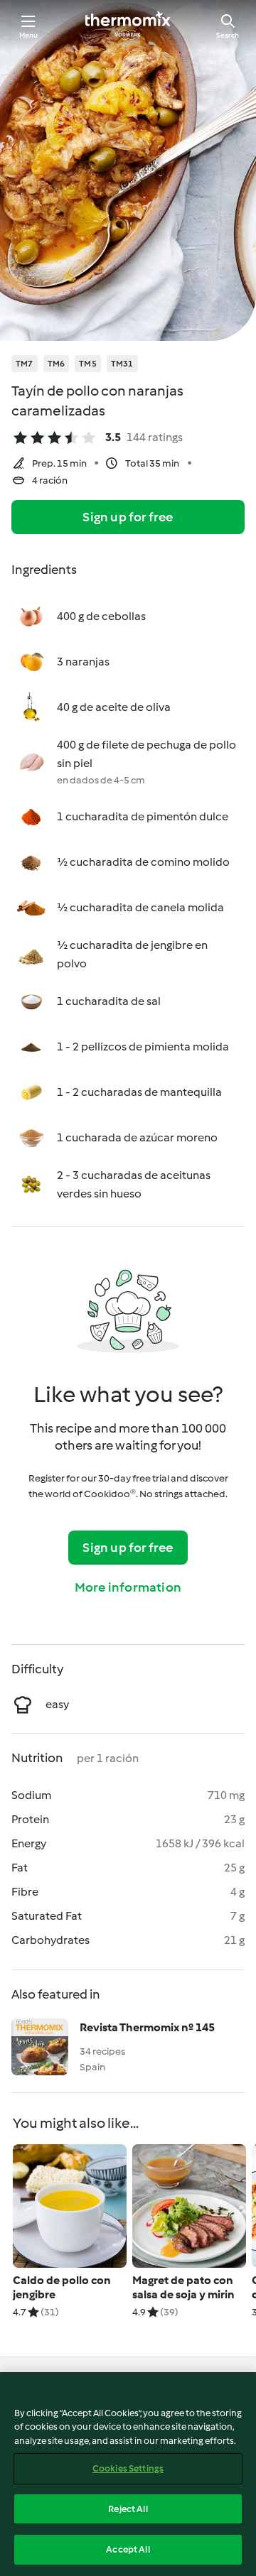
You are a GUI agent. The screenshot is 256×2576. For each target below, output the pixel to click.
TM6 (57, 364)
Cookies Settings (128, 2468)
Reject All (128, 2509)
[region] (128, 2474)
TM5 (88, 364)
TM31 (122, 364)
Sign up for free (128, 517)
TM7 (25, 364)
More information (128, 1587)
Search (228, 35)
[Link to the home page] (128, 26)
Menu (29, 35)
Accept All (128, 2549)
